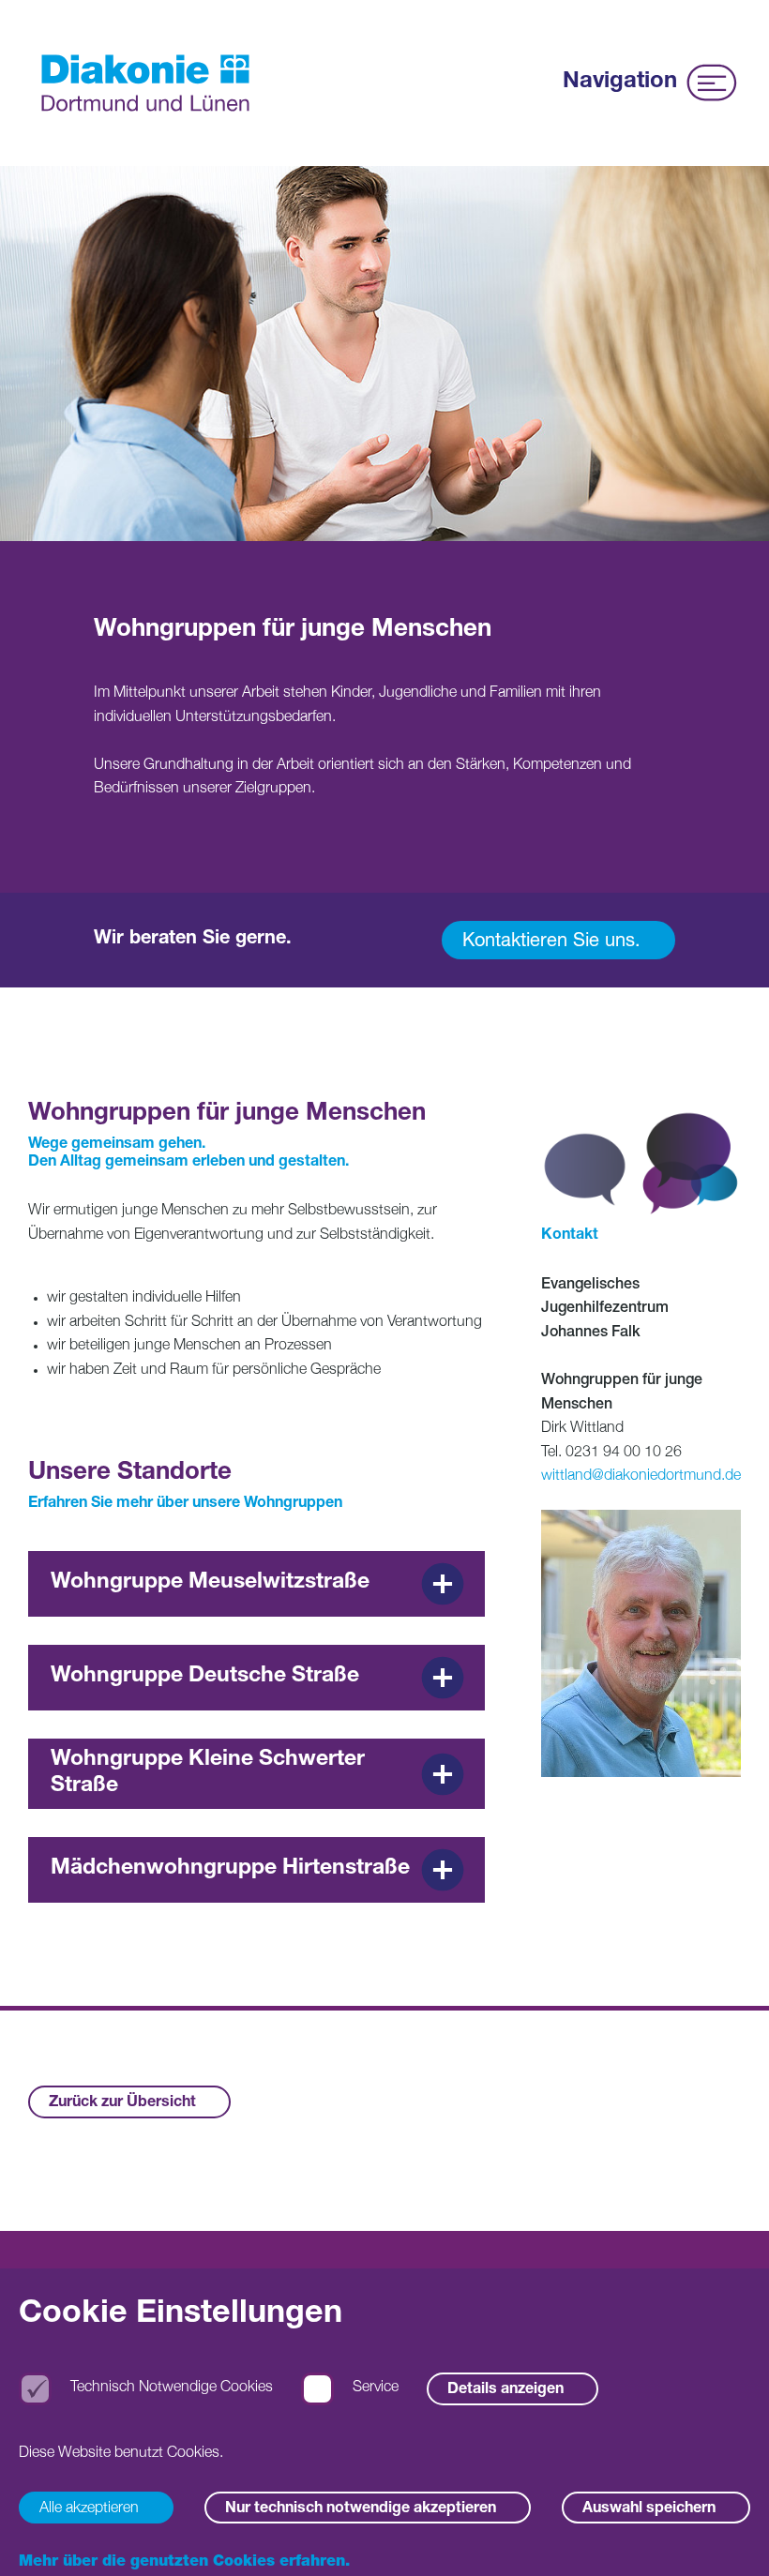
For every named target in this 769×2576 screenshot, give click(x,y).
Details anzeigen (505, 2390)
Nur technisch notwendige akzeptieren (361, 2509)
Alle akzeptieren (89, 2509)
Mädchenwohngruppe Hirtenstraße (230, 1869)
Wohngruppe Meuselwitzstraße (210, 1583)
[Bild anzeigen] (641, 1643)
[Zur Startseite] (145, 83)
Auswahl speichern (649, 2509)
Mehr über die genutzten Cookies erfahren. (184, 2563)
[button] (727, 2534)
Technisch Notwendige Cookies (172, 2388)
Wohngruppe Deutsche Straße (205, 1677)
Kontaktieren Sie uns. (551, 942)
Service (376, 2388)
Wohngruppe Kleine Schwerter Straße (208, 1774)
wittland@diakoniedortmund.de (641, 1477)
